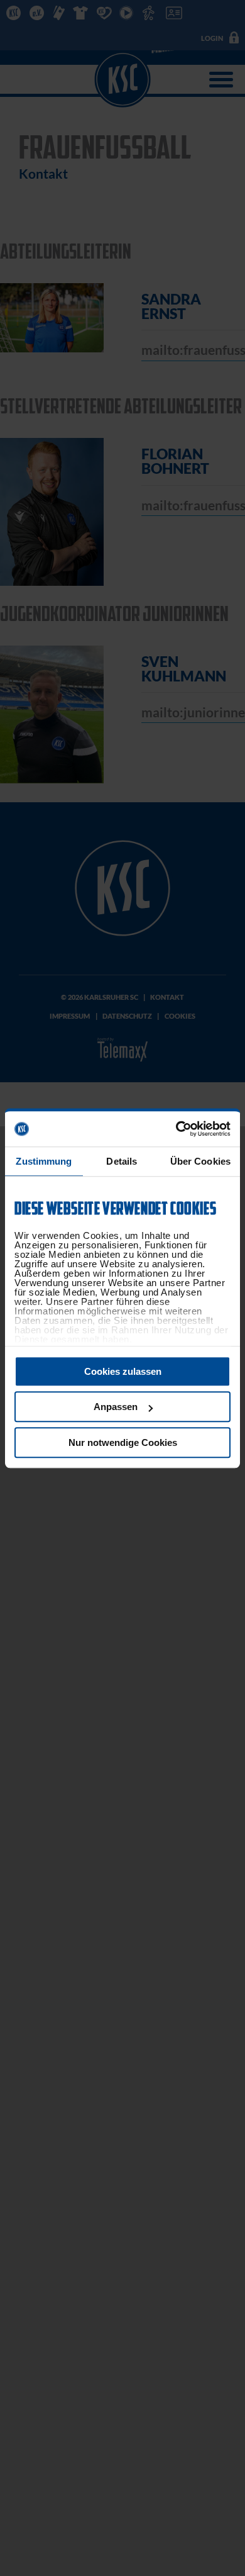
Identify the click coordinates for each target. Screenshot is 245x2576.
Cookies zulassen (123, 1371)
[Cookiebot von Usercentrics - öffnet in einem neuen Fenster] (176, 1129)
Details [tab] (122, 1161)
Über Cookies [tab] (200, 1161)
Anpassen (116, 1407)
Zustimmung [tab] (44, 1161)
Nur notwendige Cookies (123, 1442)
